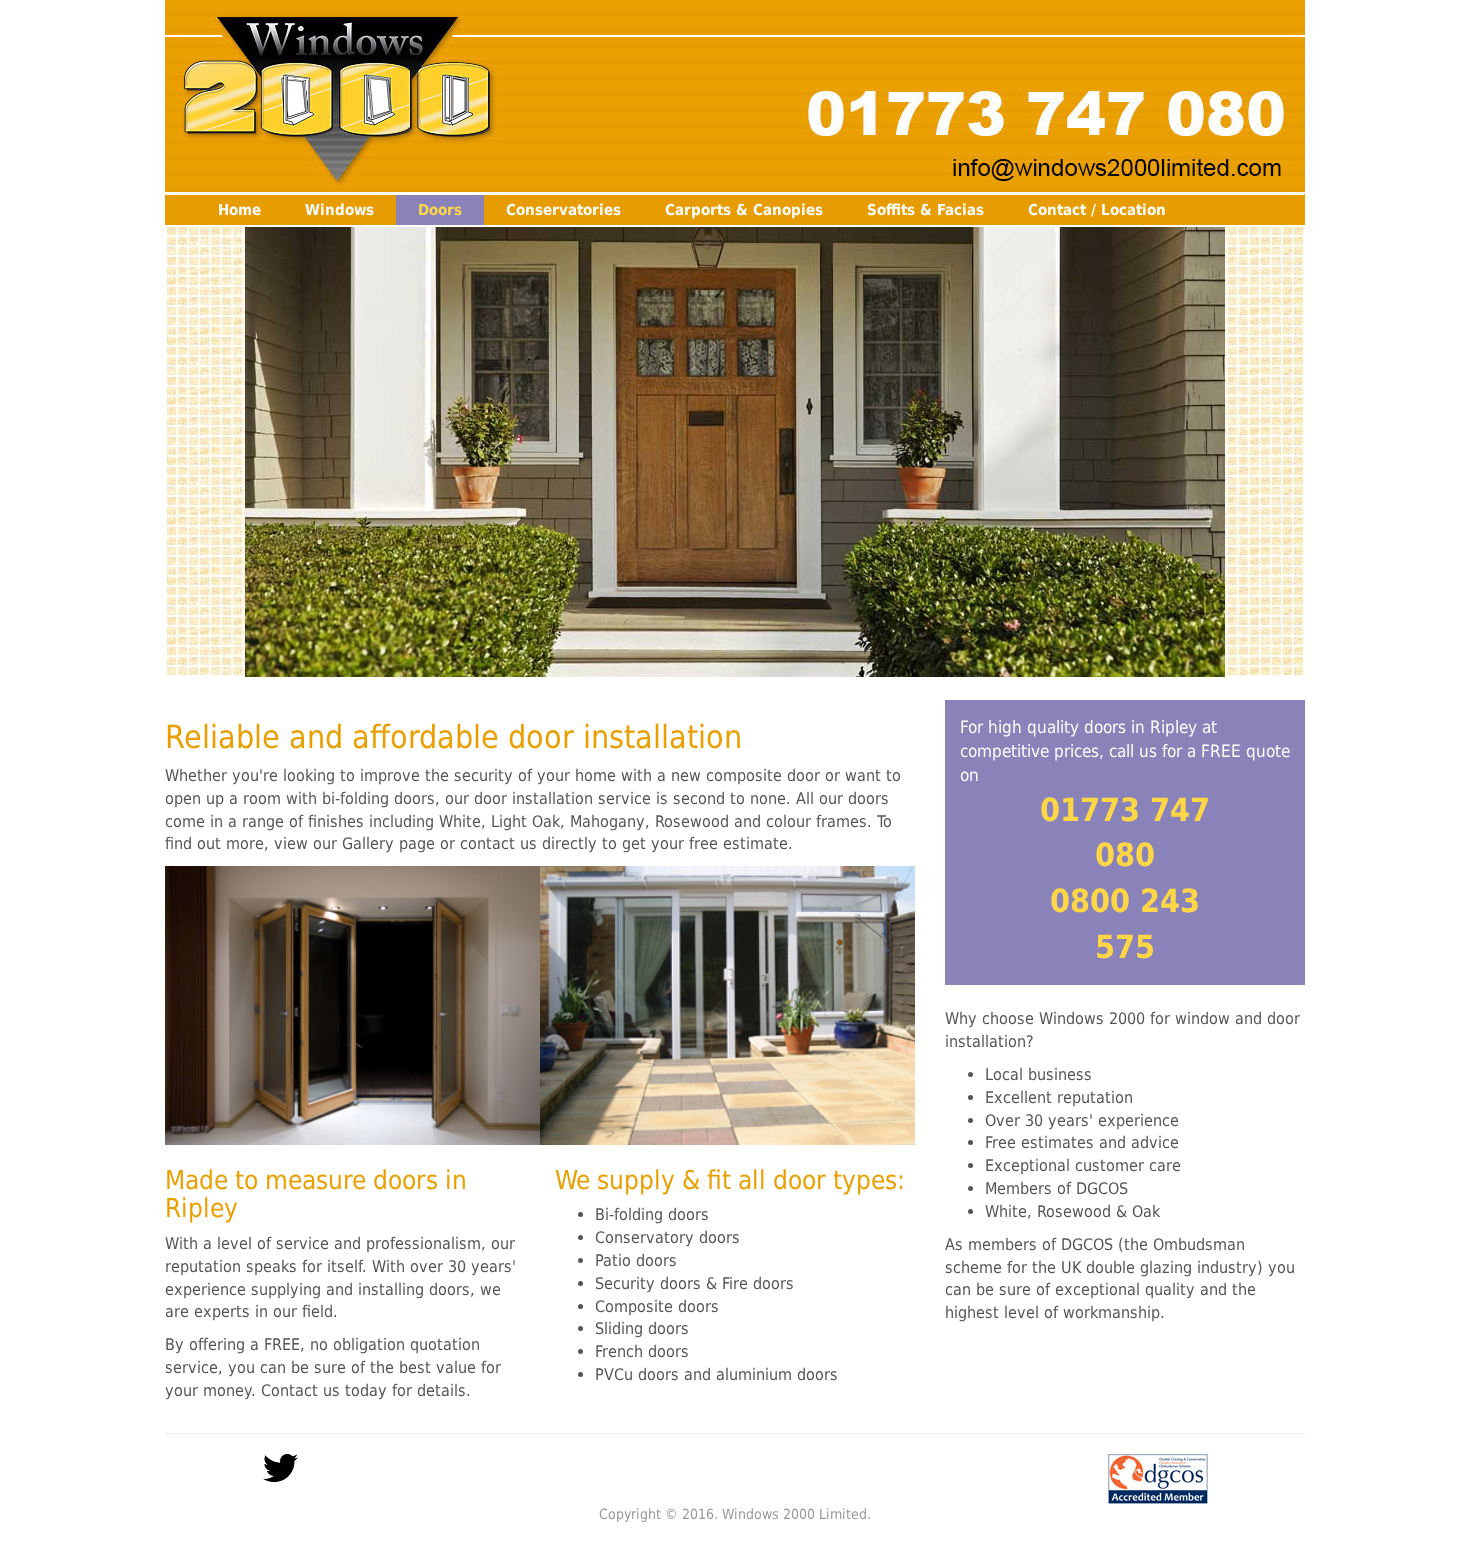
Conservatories (563, 210)
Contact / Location (1097, 210)
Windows (339, 210)
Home (239, 210)
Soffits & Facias (925, 210)
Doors (440, 210)
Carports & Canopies (744, 210)
